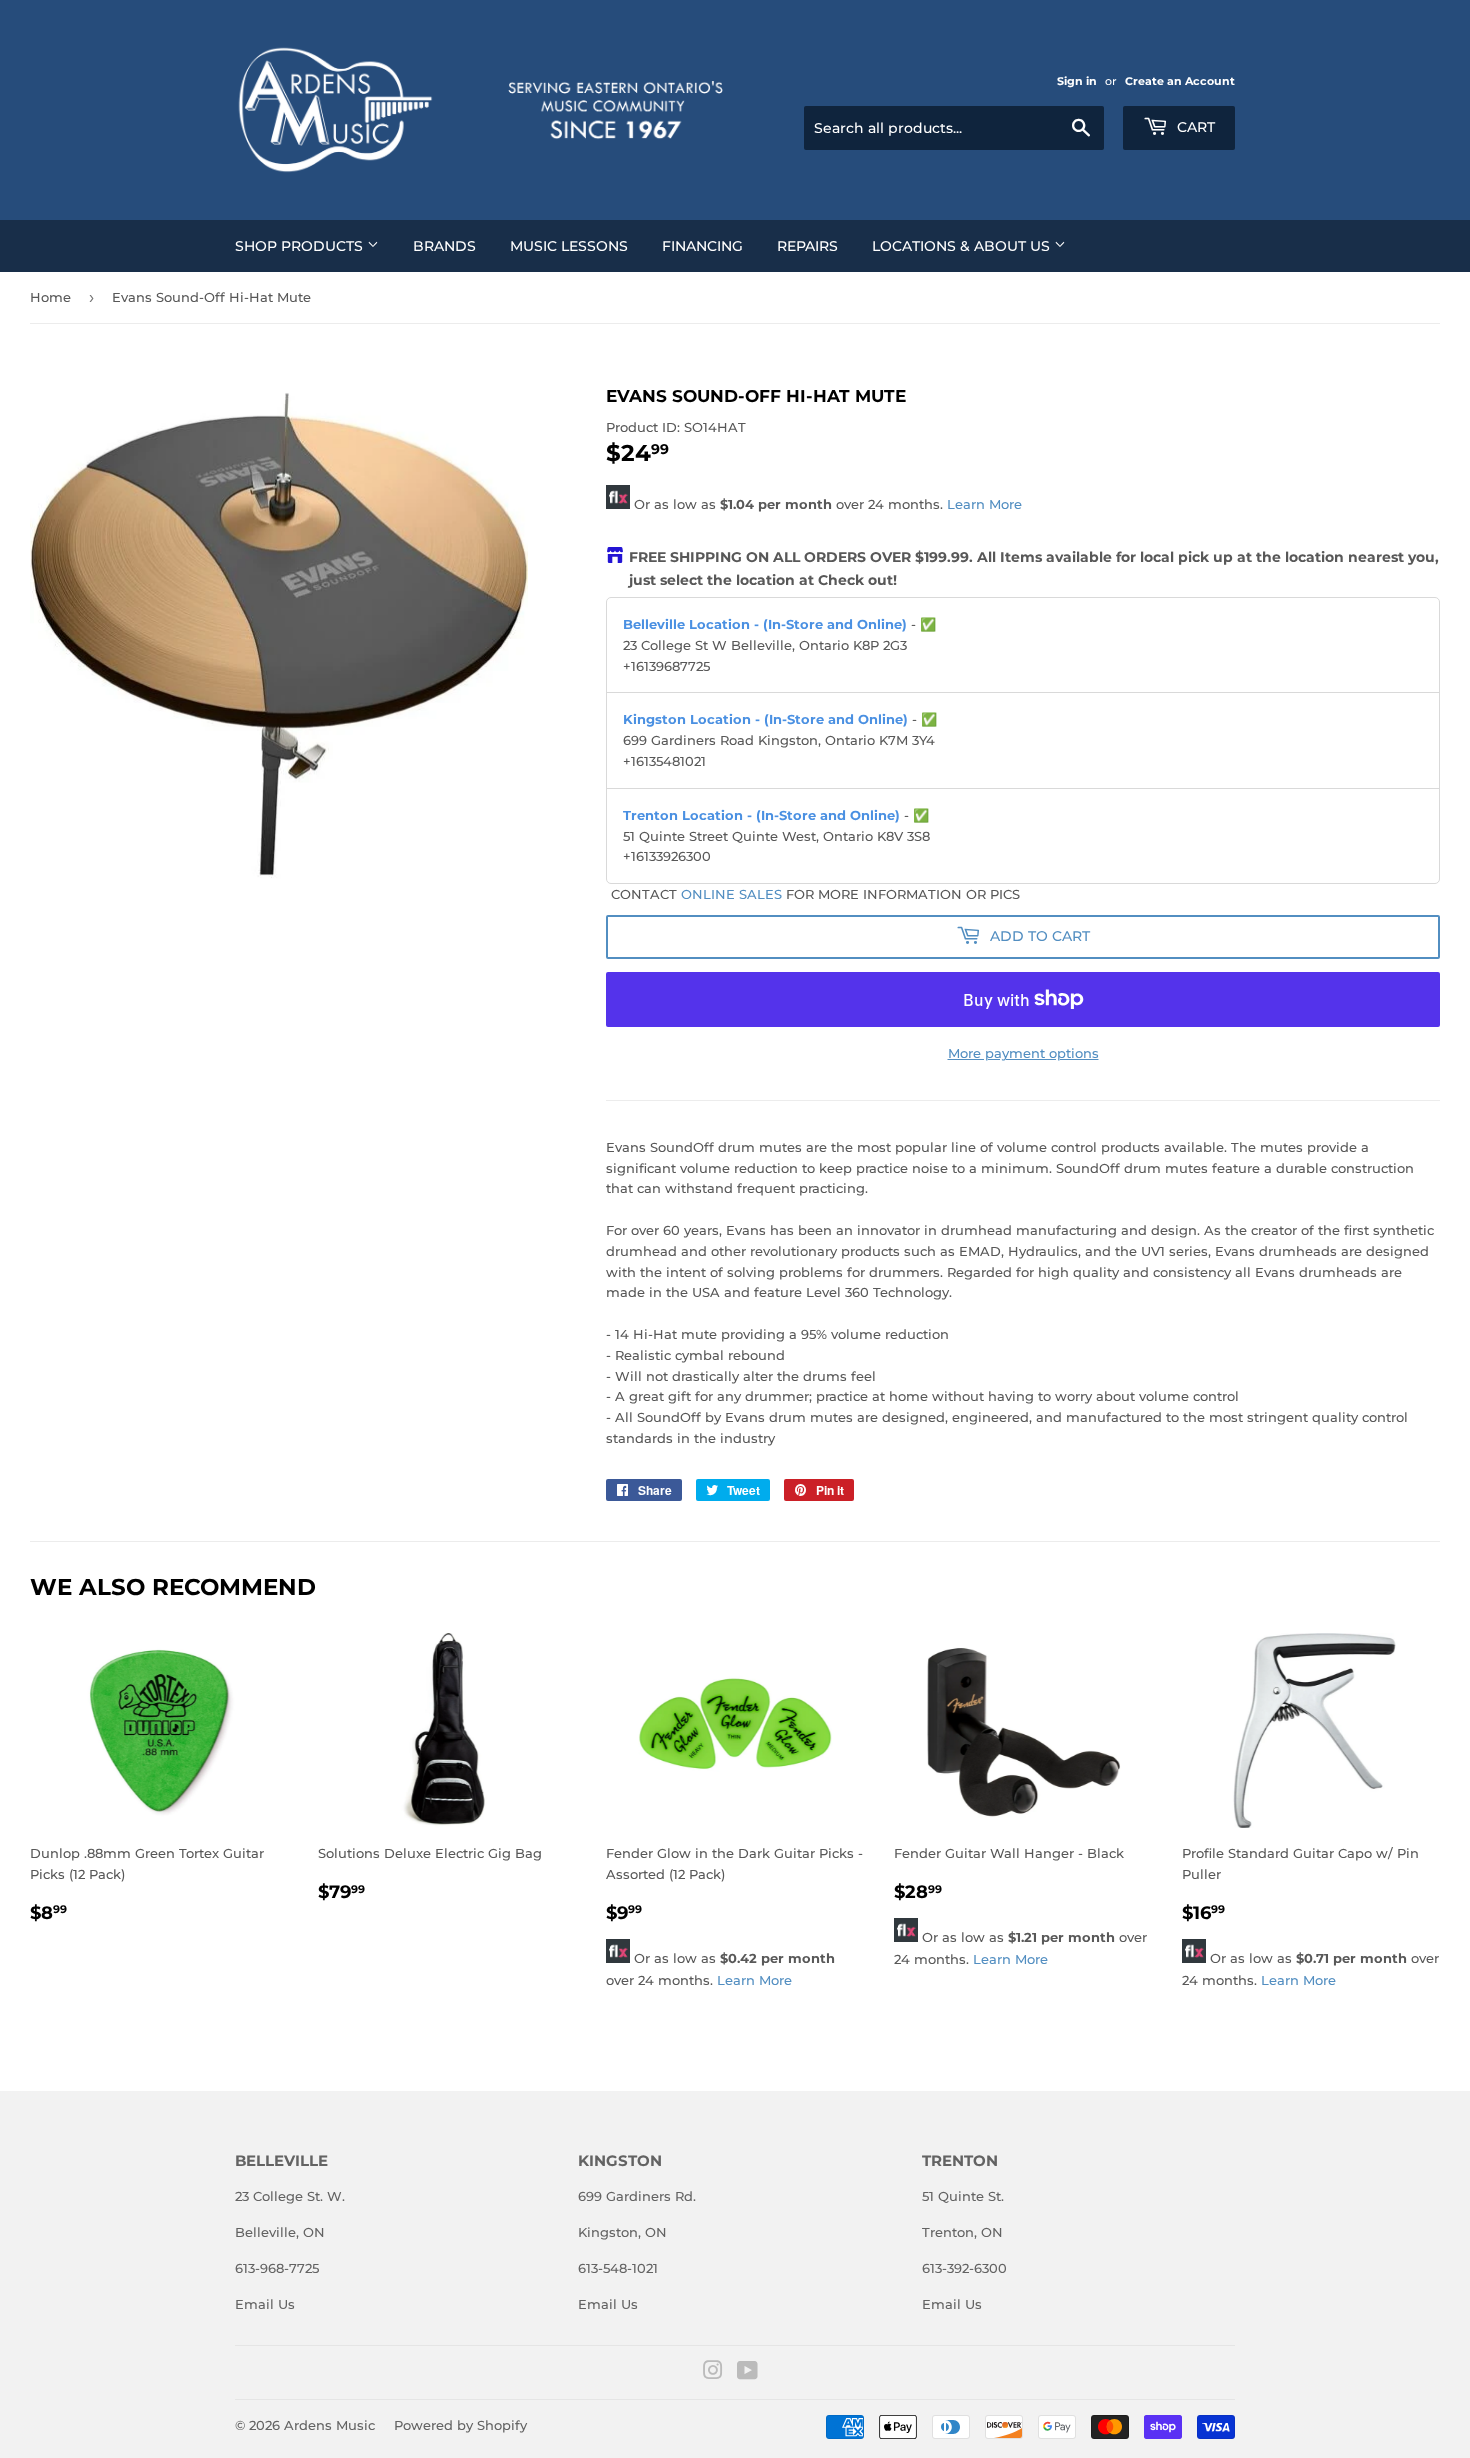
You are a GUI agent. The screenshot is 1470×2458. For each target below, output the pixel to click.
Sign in (1077, 81)
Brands (444, 246)
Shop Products (301, 246)
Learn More (984, 504)
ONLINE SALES (731, 894)
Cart (1194, 127)
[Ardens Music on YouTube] (747, 2373)
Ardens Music (329, 2425)
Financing (702, 246)
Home (50, 297)
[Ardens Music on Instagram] (713, 2373)
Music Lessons (569, 246)
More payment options (1023, 1053)
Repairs (807, 246)
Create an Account (1180, 81)
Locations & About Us (963, 246)
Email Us (265, 2304)
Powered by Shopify (460, 2425)
